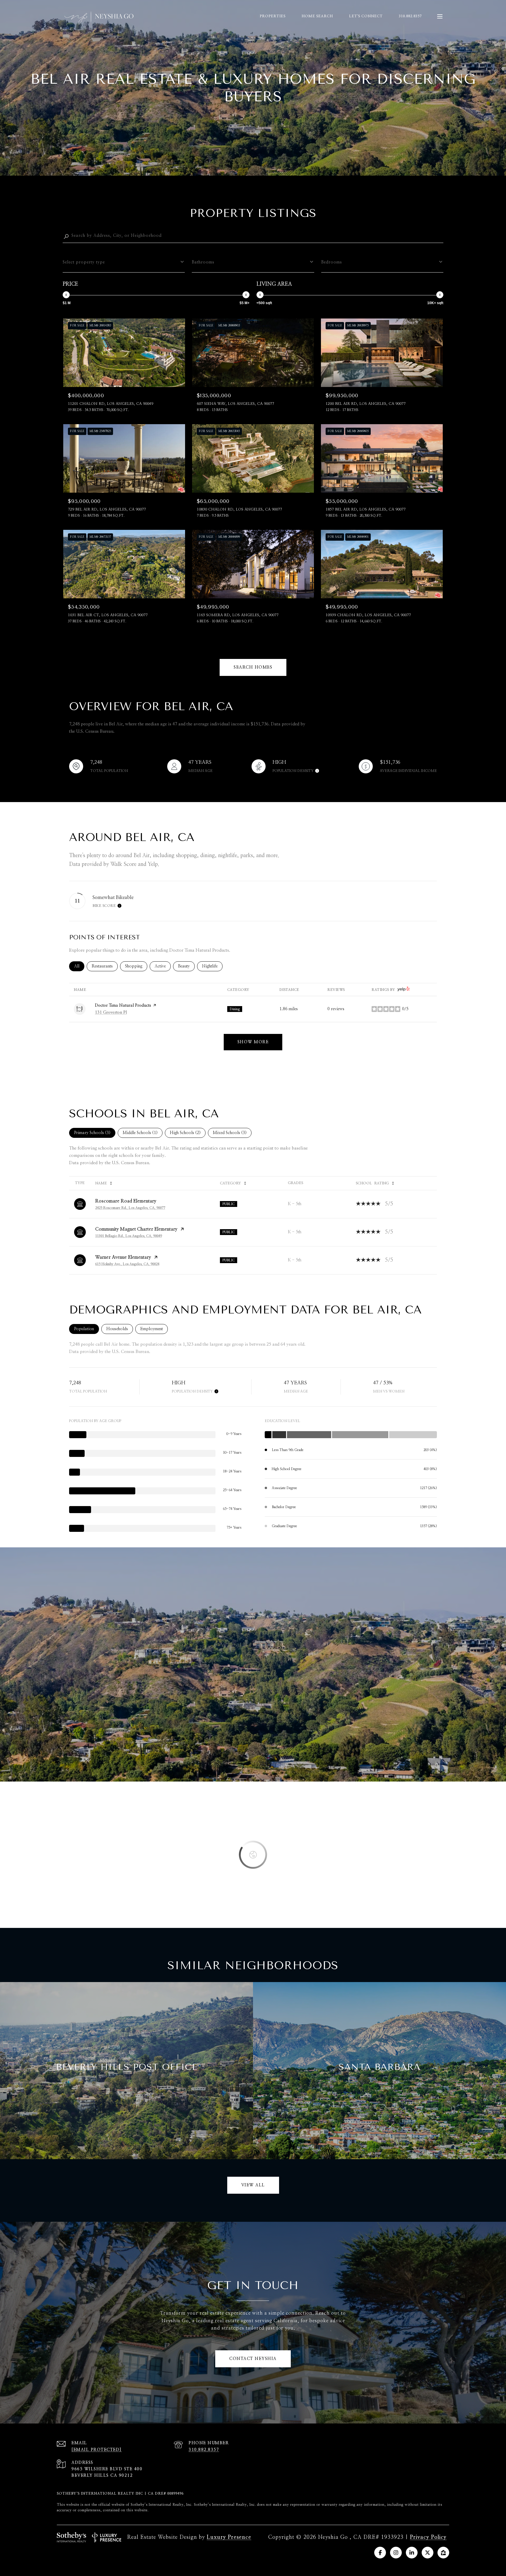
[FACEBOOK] (380, 2553)
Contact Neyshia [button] (253, 2359)
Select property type (84, 262)
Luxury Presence (229, 2537)
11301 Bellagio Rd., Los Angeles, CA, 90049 (129, 1236)
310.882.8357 (410, 16)
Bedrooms (332, 262)
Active (163, 966)
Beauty (186, 966)
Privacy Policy (428, 2537)
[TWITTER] (428, 2553)
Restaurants (105, 966)
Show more (253, 1042)
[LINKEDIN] (412, 2553)
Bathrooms (203, 262)
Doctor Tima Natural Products (123, 1006)
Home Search (317, 16)
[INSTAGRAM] (396, 2553)
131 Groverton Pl (111, 1013)
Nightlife (212, 966)
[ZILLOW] (443, 2553)
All (79, 966)
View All (253, 2185)
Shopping (136, 966)
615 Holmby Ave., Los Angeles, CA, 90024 (127, 1264)
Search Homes (253, 667)
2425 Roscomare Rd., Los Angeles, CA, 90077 (130, 1208)
